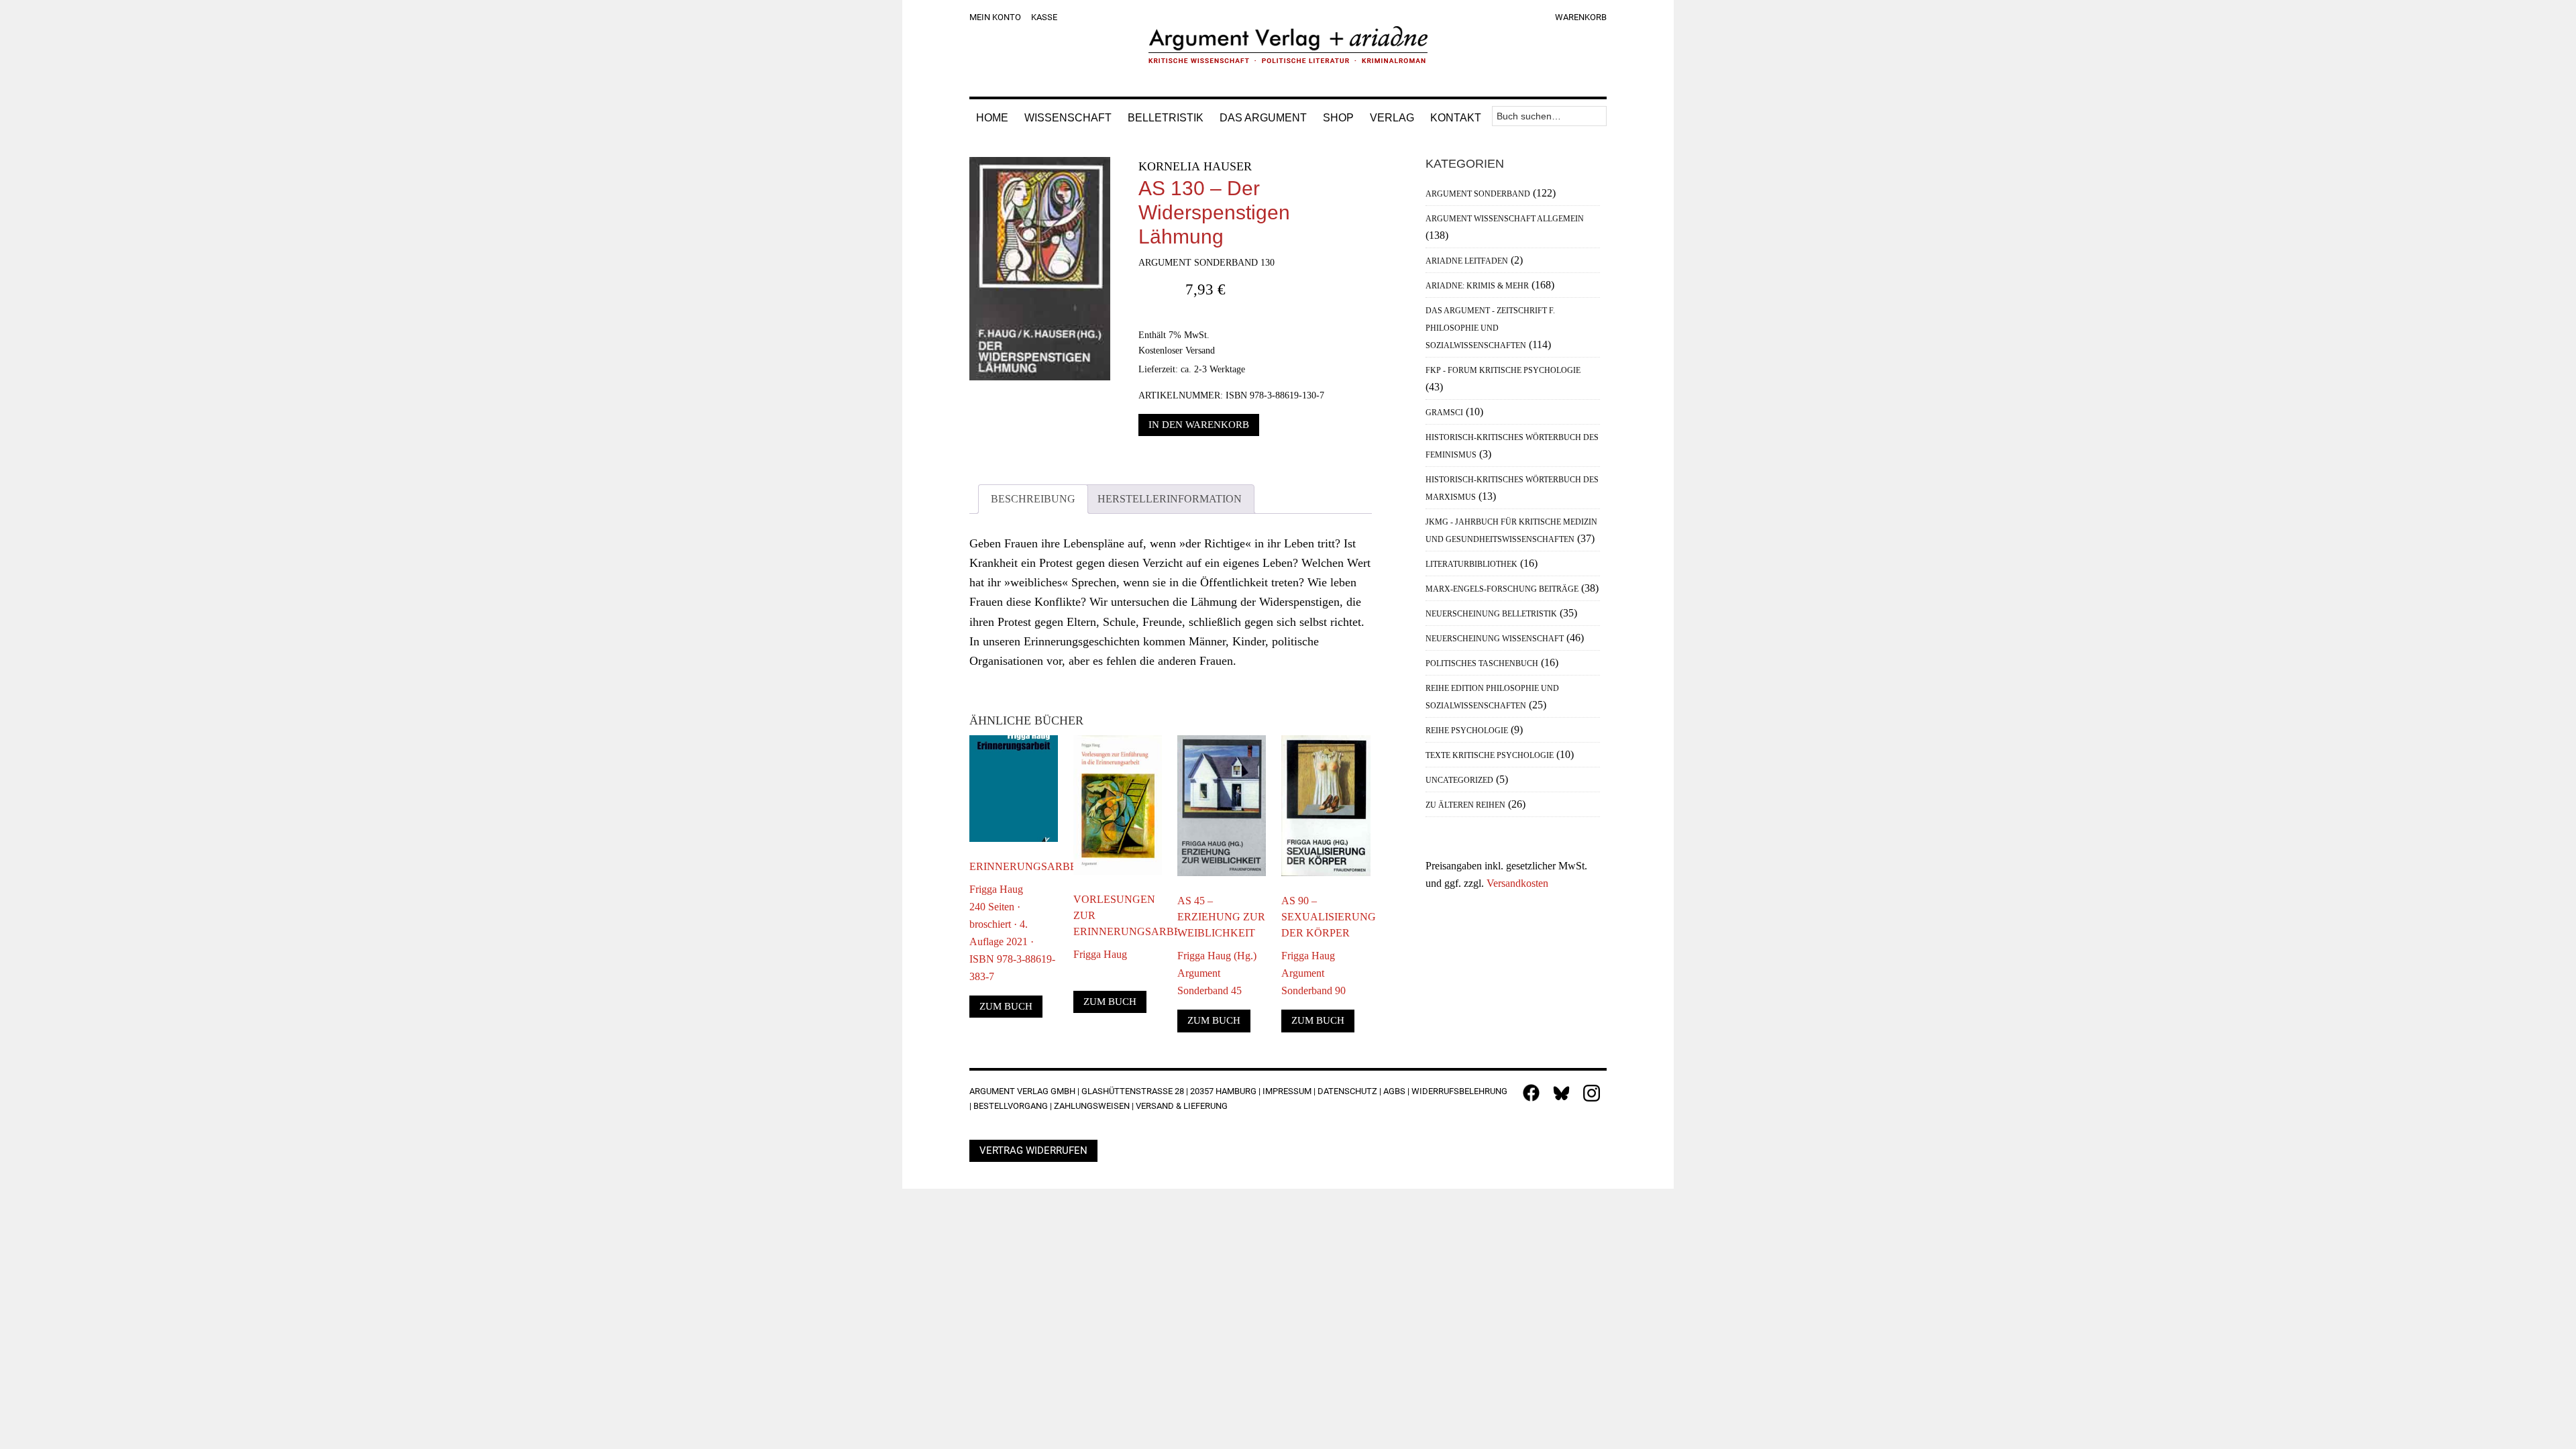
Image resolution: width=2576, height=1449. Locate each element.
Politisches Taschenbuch (1482, 663)
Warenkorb (1581, 17)
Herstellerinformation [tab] (1170, 499)
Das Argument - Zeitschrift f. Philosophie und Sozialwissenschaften (1490, 328)
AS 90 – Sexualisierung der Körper (1326, 917)
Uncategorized (1459, 780)
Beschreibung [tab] (1033, 499)
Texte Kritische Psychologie (1490, 755)
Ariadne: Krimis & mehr (1477, 286)
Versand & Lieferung (1182, 1106)
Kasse (1044, 17)
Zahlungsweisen (1092, 1106)
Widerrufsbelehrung (1459, 1091)
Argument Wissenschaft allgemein (1505, 219)
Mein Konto (995, 17)
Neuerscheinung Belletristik (1491, 614)
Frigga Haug (1100, 954)
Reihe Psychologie (1467, 731)
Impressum (1287, 1091)
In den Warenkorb (1199, 425)
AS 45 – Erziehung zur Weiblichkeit (1221, 917)
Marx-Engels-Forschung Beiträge (1502, 589)
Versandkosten (1517, 883)
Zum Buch (1006, 1006)
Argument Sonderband (1478, 194)
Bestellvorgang (1011, 1106)
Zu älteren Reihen (1465, 805)
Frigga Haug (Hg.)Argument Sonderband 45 (1217, 973)
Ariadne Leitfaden (1467, 261)
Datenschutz (1347, 1091)
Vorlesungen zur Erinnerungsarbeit (1118, 915)
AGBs (1394, 1091)
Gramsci (1444, 413)
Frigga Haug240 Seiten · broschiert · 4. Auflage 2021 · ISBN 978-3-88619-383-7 (1012, 933)
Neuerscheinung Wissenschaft (1495, 639)
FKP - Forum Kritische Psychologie (1503, 370)
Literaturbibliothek (1471, 564)
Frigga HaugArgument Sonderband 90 (1313, 973)
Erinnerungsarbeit (1014, 866)
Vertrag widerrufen (1033, 1150)
